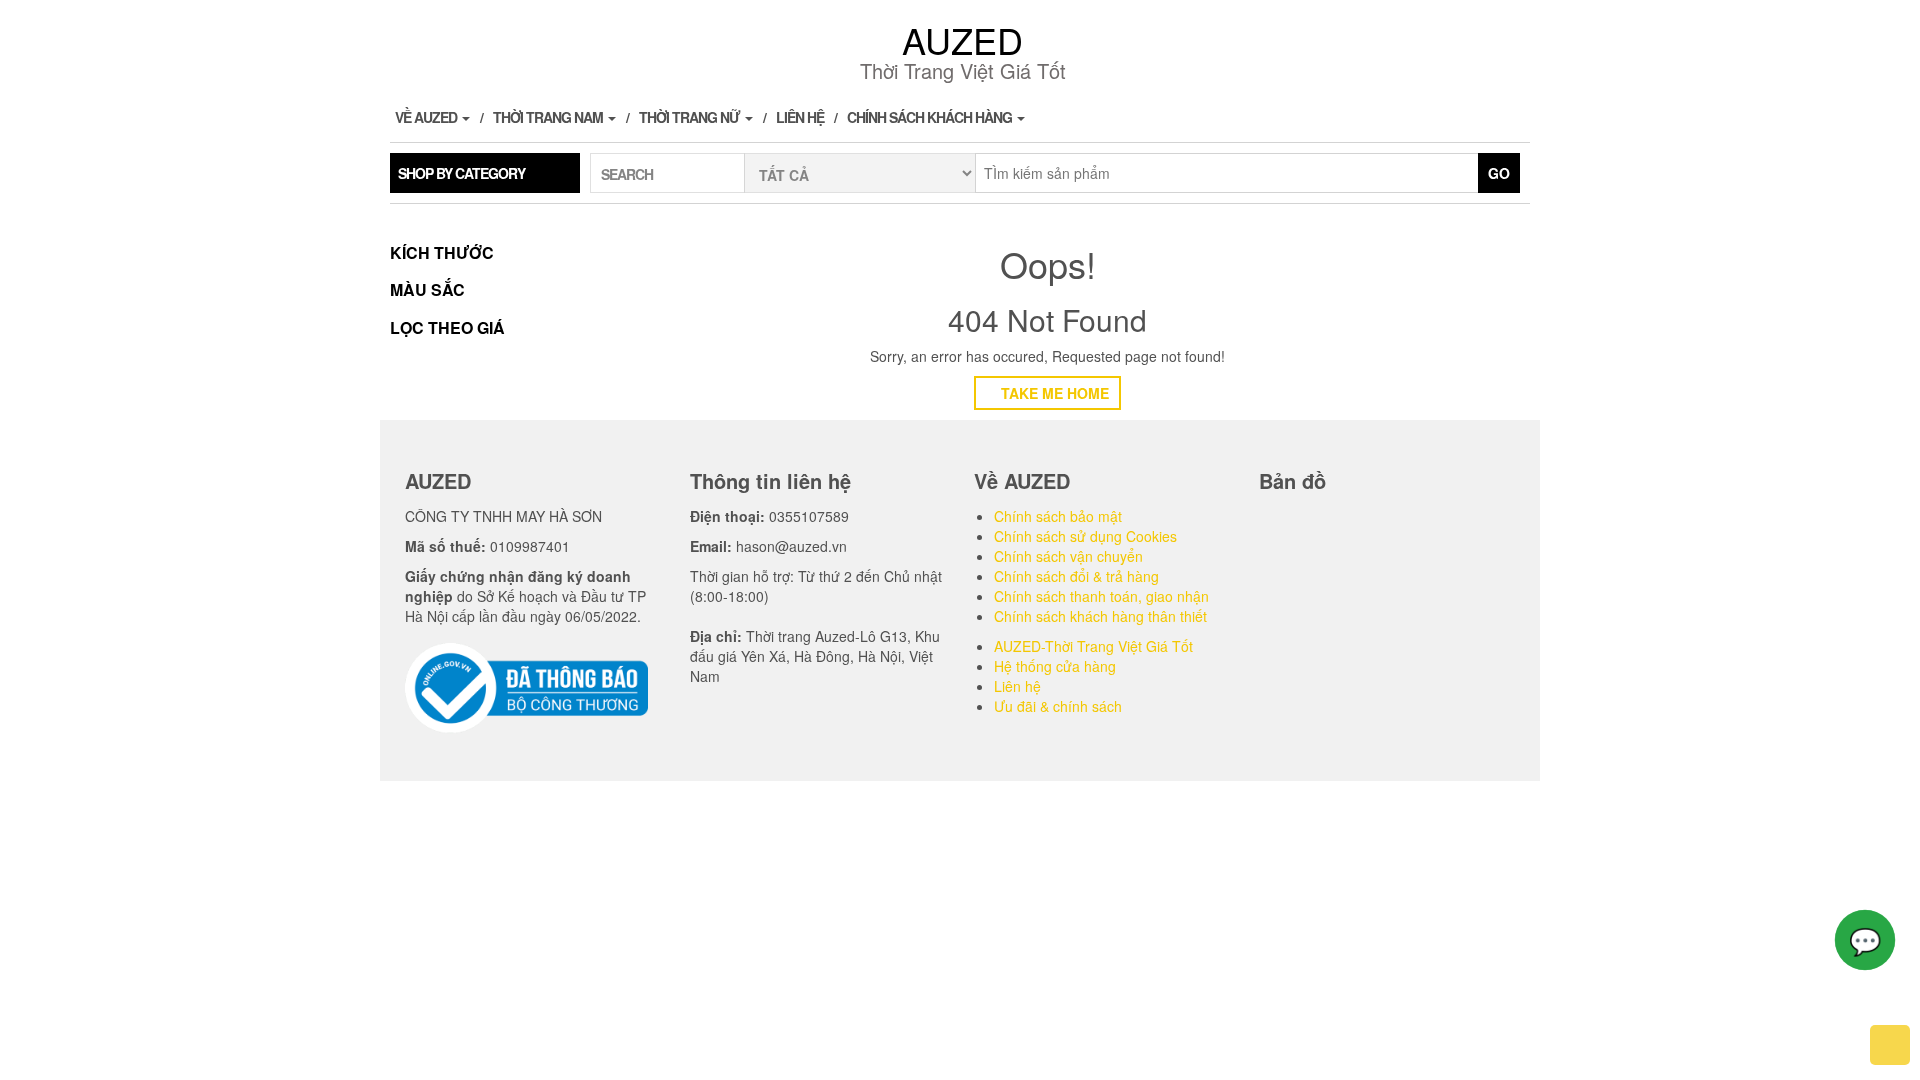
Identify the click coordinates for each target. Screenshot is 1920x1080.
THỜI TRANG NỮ (691, 117)
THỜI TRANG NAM (549, 117)
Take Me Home (1053, 393)
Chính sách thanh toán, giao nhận (1101, 596)
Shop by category (461, 173)
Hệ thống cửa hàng (1055, 666)
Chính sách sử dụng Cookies (1085, 536)
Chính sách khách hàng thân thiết (1100, 616)
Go (1499, 173)
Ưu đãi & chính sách (1058, 706)
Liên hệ (800, 117)
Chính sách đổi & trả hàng (1076, 576)
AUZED (962, 39)
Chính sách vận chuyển (1068, 556)
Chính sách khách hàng (931, 117)
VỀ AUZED (427, 117)
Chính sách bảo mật (1058, 516)
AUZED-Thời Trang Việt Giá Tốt (1093, 646)
